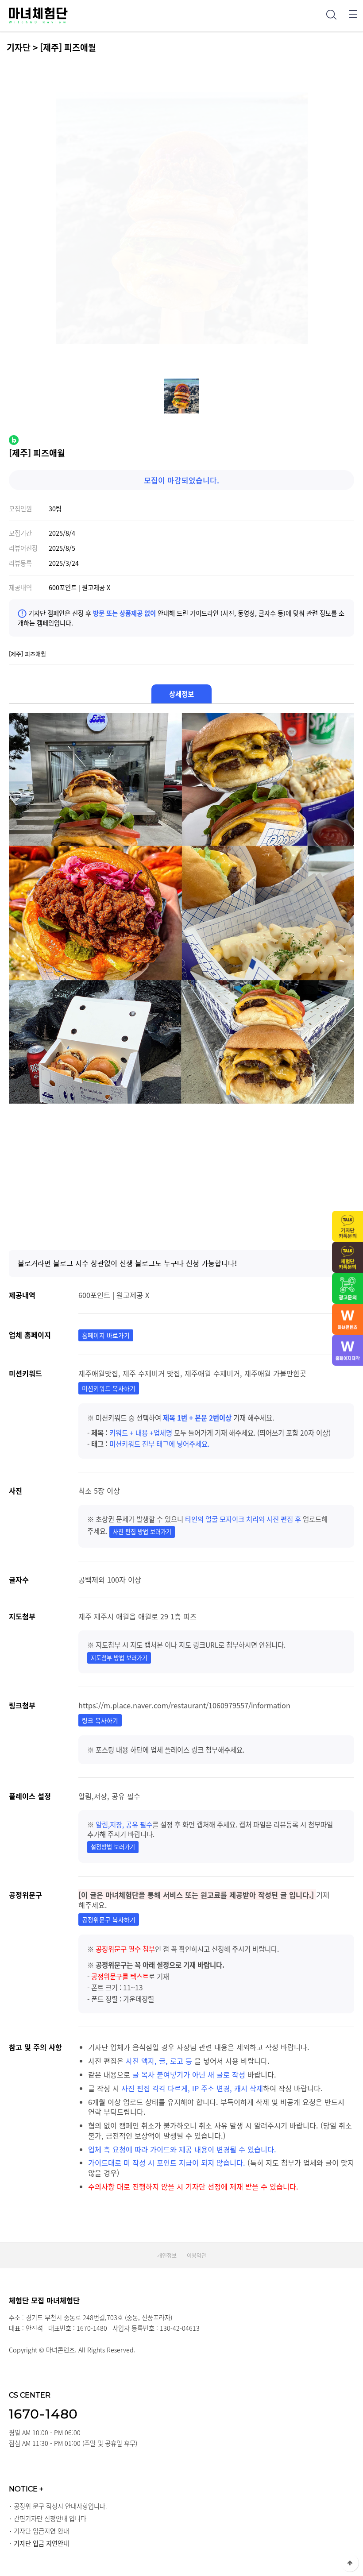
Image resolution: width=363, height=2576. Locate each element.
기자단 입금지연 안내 (41, 2531)
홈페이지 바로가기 (106, 1335)
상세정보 (181, 694)
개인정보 (167, 2255)
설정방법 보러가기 (113, 1847)
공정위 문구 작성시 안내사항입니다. (60, 2506)
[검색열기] (331, 14)
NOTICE (26, 2489)
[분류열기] (353, 14)
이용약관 (197, 2255)
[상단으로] (350, 2563)
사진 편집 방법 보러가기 (142, 1531)
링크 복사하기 (100, 1720)
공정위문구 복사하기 (109, 1919)
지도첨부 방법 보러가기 (119, 1658)
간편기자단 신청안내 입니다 (50, 2518)
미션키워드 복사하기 (109, 1388)
